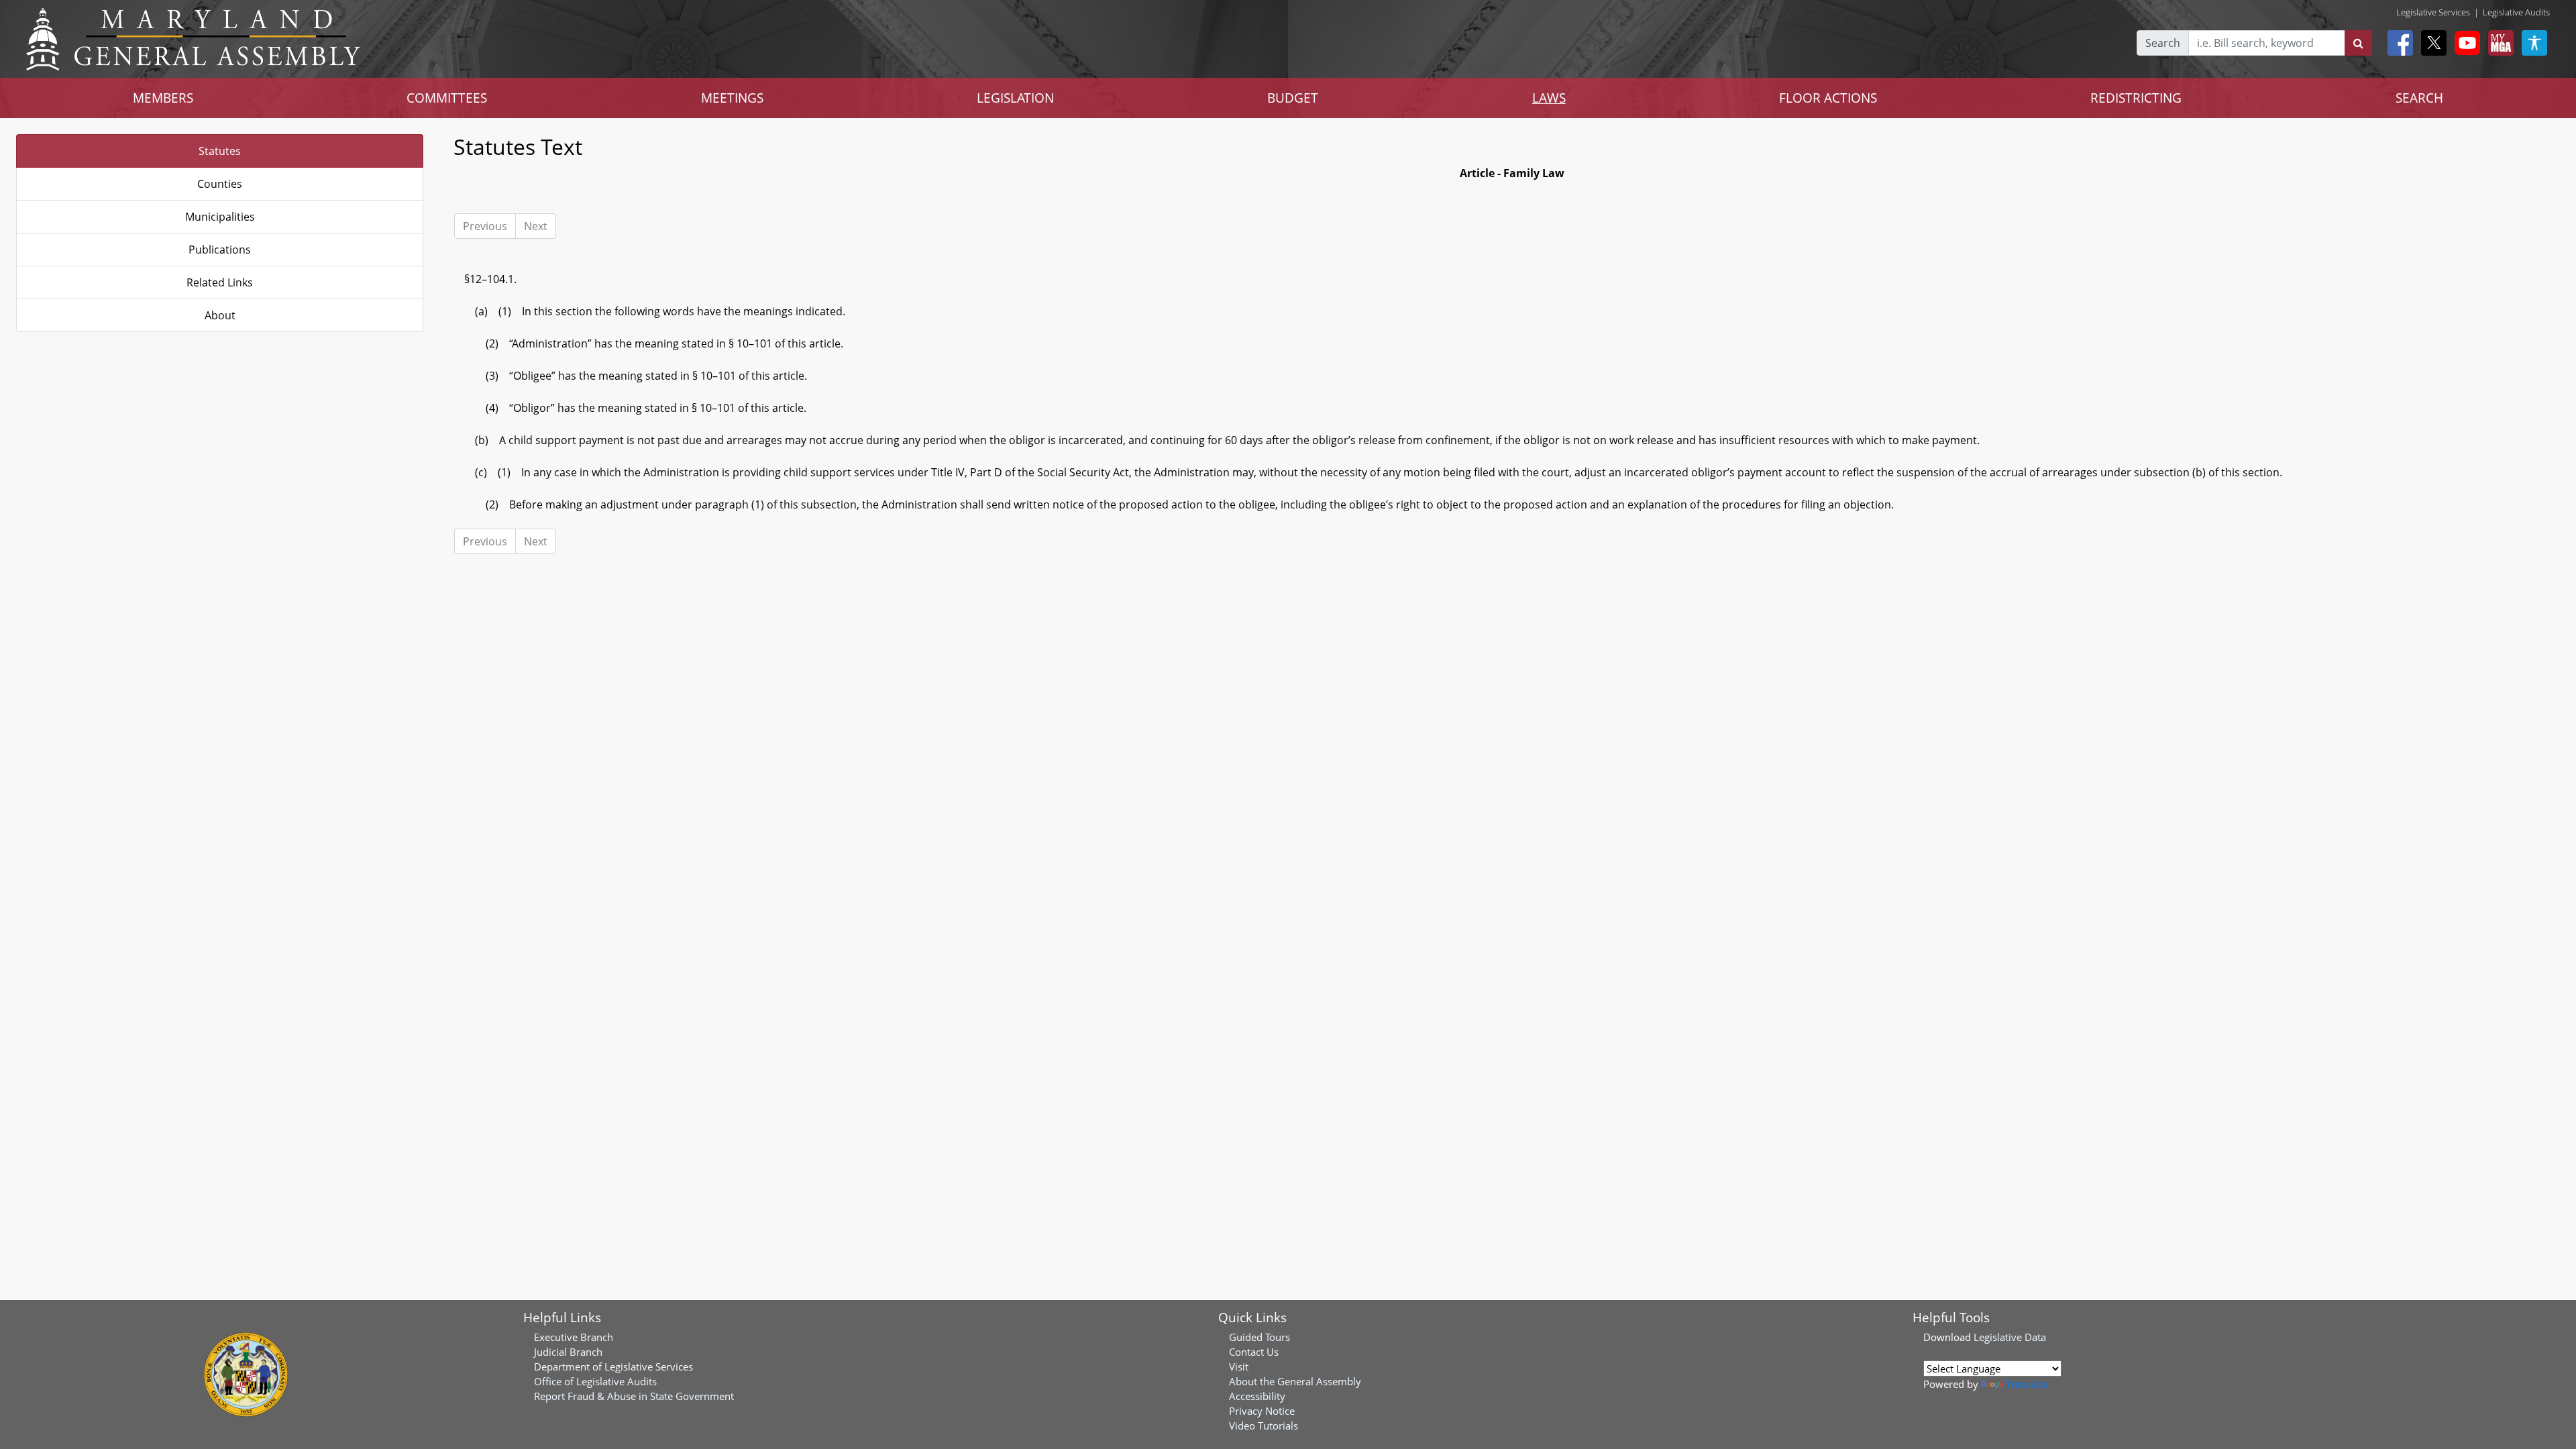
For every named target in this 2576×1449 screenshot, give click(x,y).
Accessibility (1257, 1396)
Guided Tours (1259, 1337)
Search (2163, 43)
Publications (220, 250)
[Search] (2358, 43)
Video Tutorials (1264, 1426)
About (220, 315)
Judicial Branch (568, 1352)
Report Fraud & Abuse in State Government (634, 1396)
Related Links (220, 282)
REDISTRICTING (2136, 98)
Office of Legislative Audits (595, 1381)
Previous (485, 226)
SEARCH (2419, 98)
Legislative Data (2010, 1337)
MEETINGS (732, 98)
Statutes (220, 151)
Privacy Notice (1262, 1411)
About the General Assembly (1295, 1381)
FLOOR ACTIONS (1828, 98)
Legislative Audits (2516, 12)
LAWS (1549, 98)
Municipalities (220, 217)
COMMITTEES (447, 98)
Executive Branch (574, 1337)
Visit (1239, 1366)
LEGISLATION (1015, 98)
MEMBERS (163, 98)
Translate (2027, 1384)
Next (536, 226)
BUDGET (1293, 98)
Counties (220, 184)
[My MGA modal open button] (2498, 43)
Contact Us (1254, 1352)
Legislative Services (2433, 12)
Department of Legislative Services (613, 1366)
